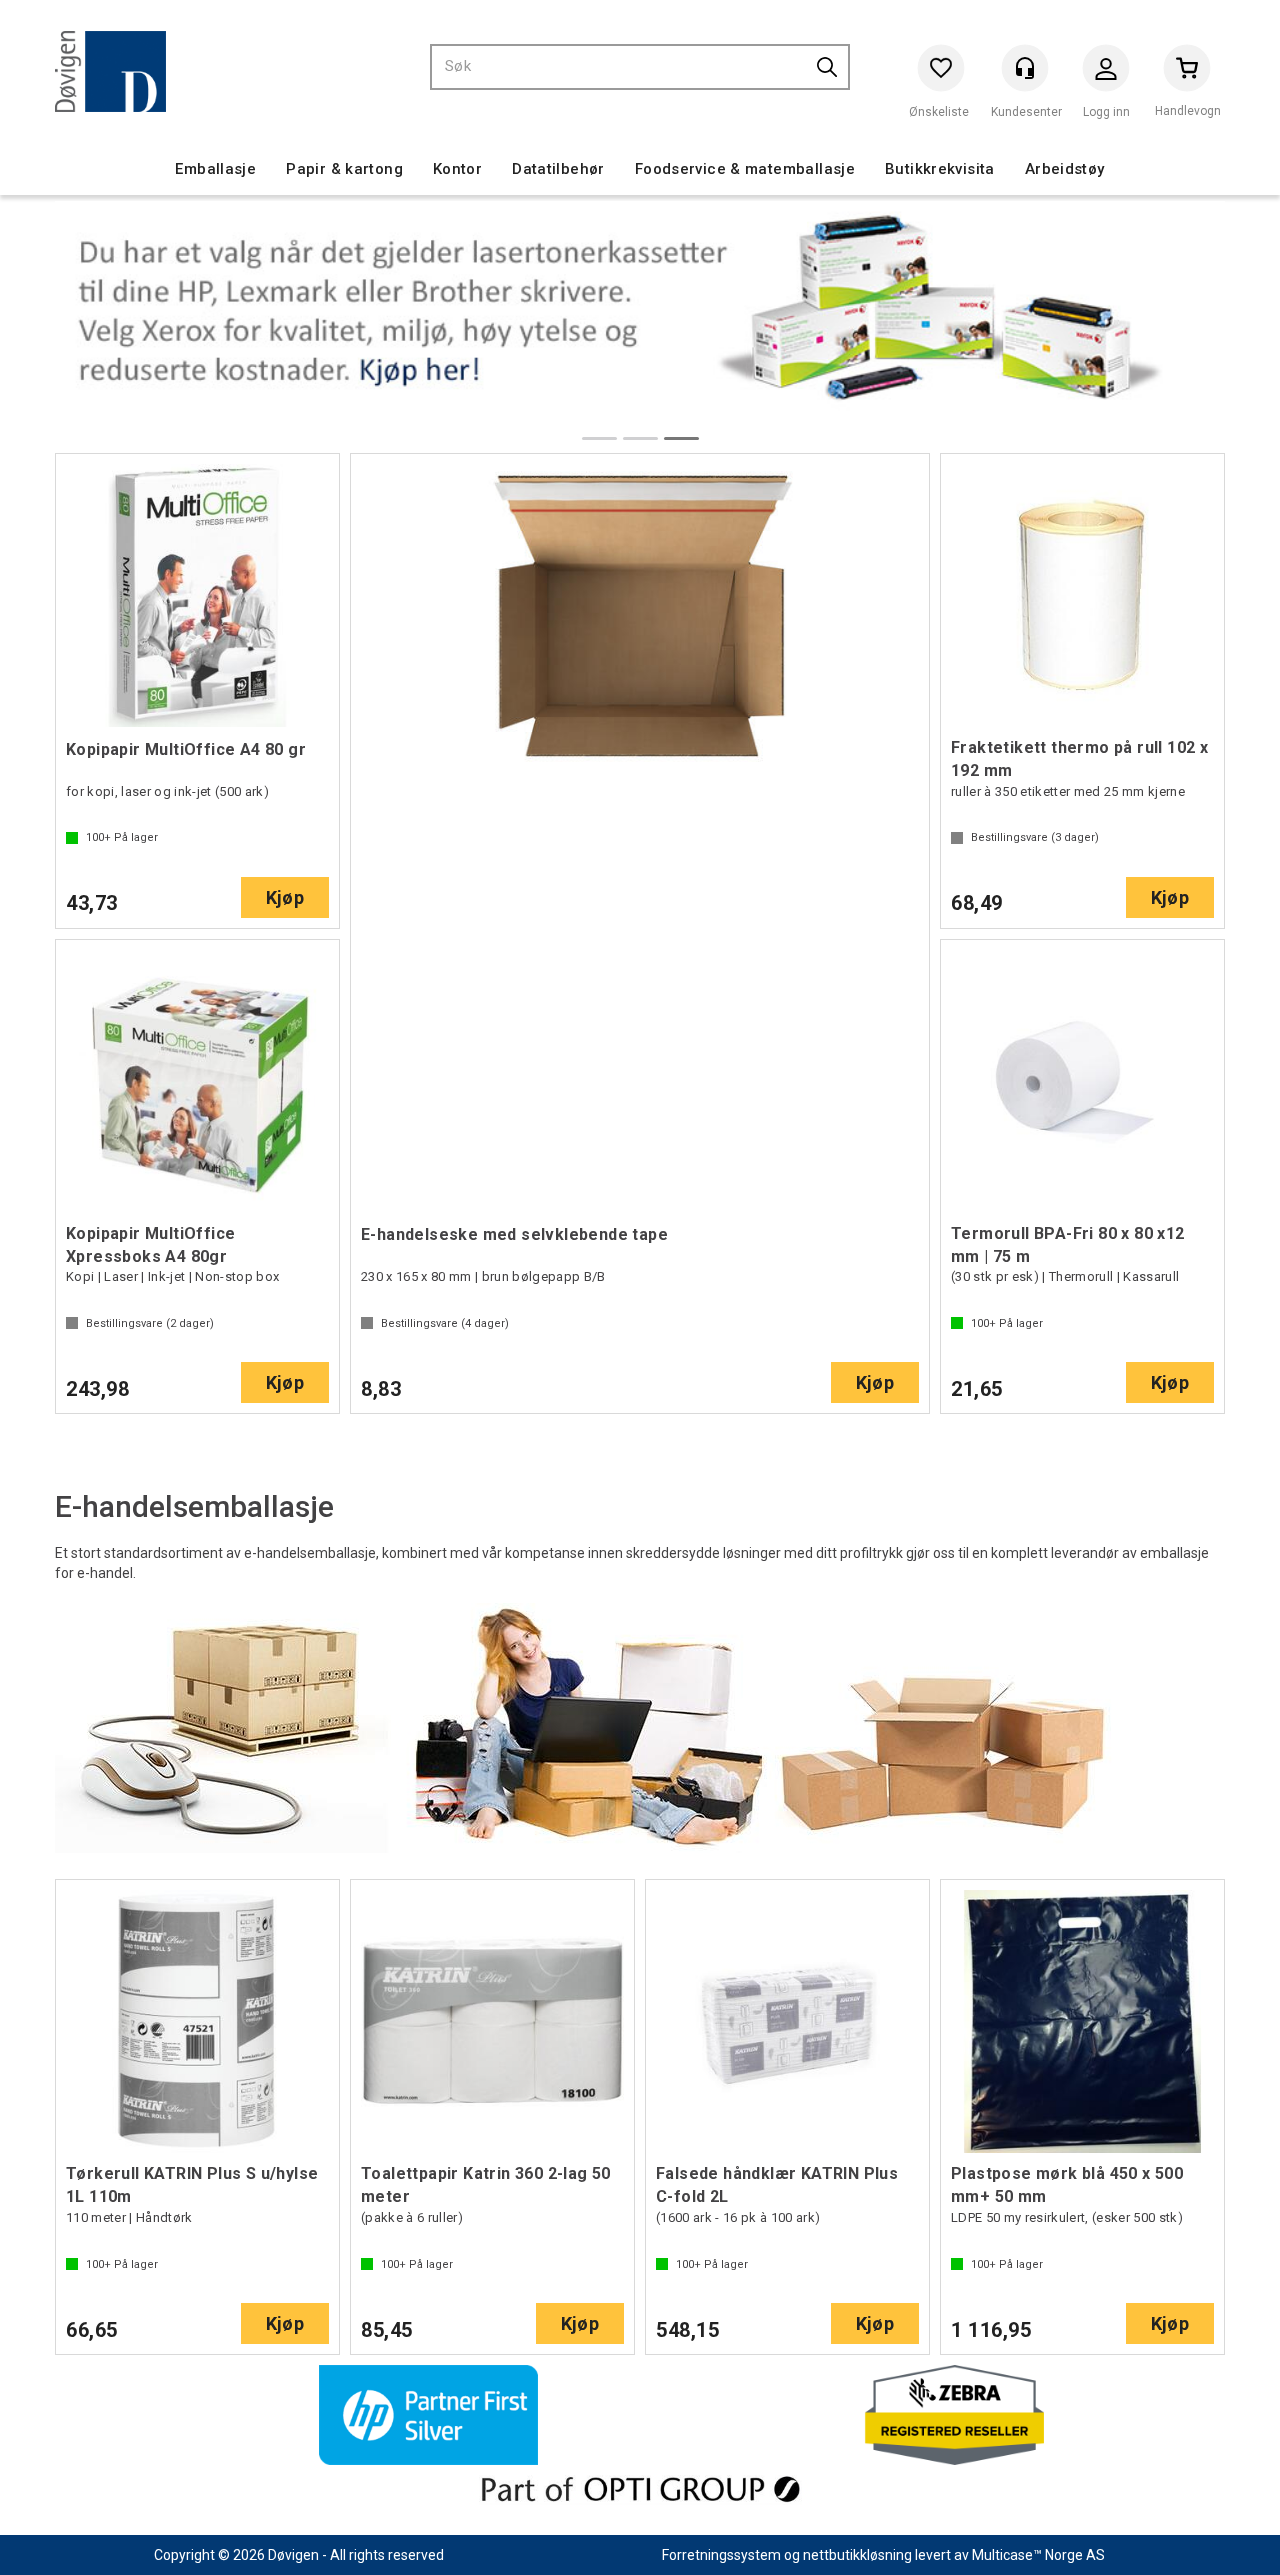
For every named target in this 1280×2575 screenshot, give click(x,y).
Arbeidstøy (1065, 169)
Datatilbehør (558, 169)
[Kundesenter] (1025, 68)
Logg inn (1106, 72)
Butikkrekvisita (940, 169)
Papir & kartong (344, 169)
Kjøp (285, 897)
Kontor (457, 169)
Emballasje (215, 169)
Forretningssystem (721, 2555)
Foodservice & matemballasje (745, 169)
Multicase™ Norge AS (1038, 2555)
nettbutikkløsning (857, 2555)
